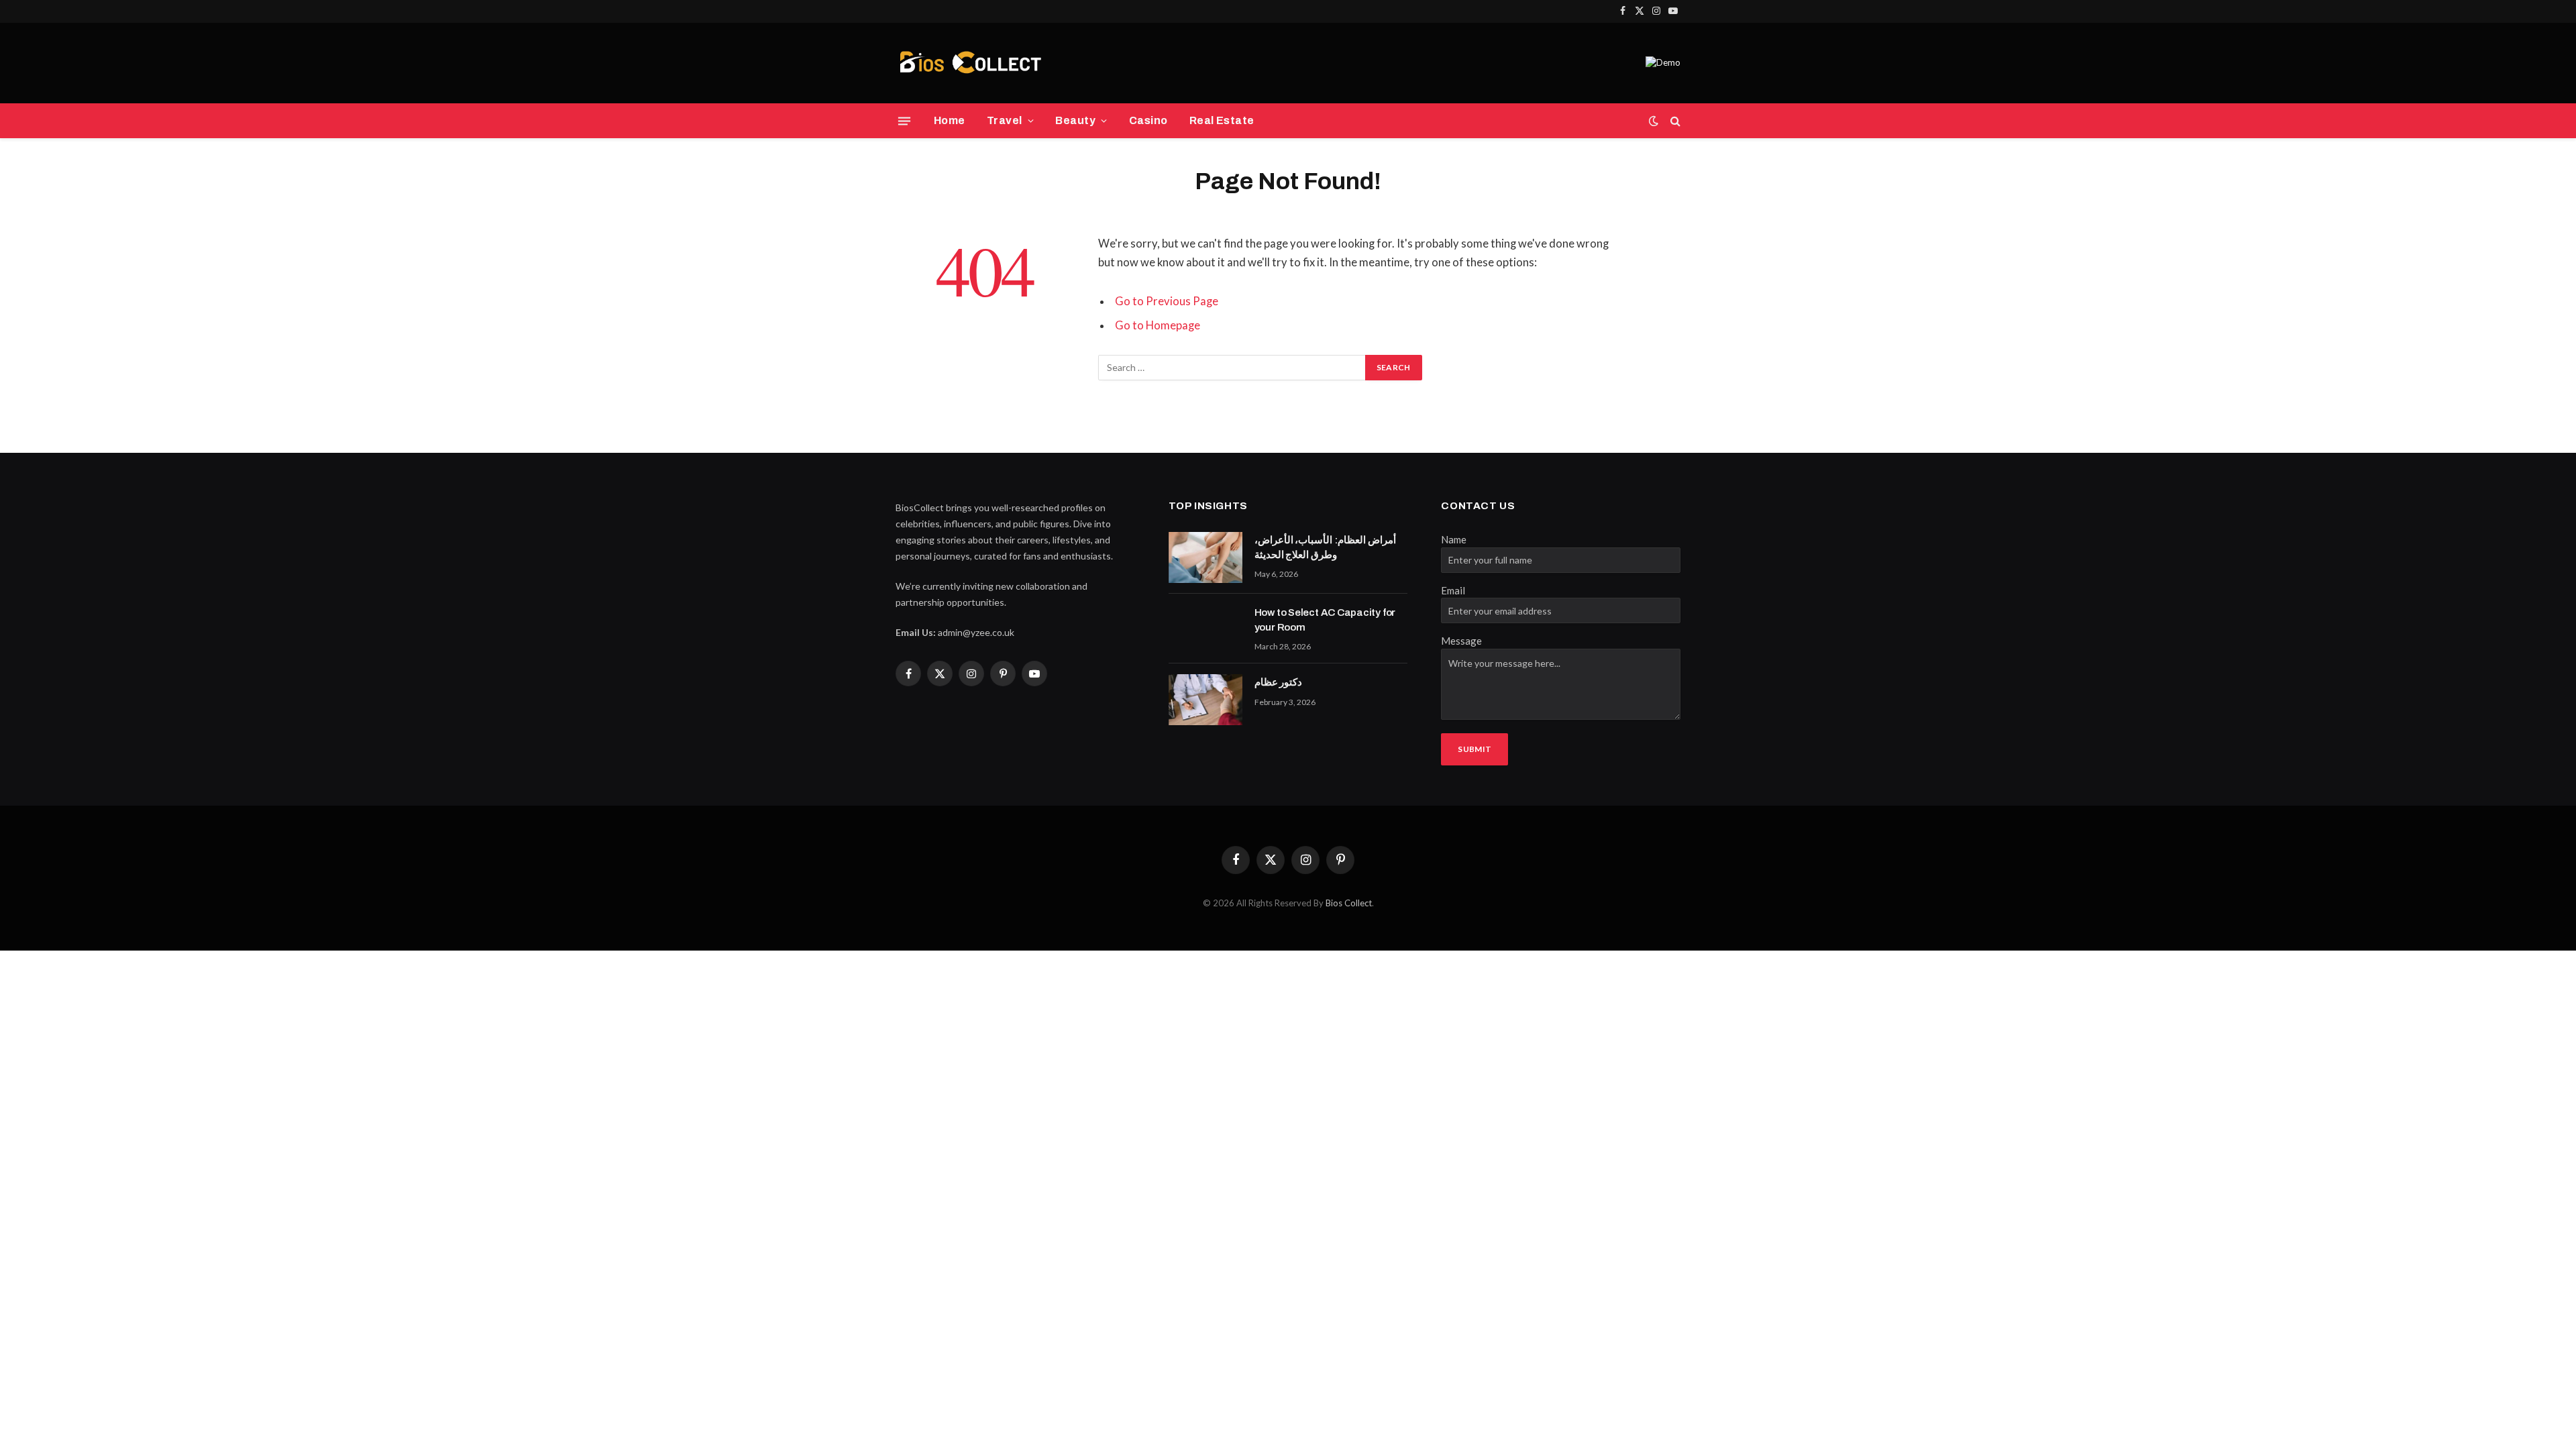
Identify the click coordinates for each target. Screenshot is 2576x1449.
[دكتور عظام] (1205, 700)
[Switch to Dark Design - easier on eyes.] (1654, 121)
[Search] (1674, 121)
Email (1453, 590)
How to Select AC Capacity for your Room (1325, 620)
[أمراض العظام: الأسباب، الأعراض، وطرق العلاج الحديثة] (1205, 557)
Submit (1474, 749)
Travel (1005, 120)
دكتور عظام (1279, 682)
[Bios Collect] (970, 63)
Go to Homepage (1158, 325)
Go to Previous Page (1167, 301)
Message (1461, 641)
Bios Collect (1349, 903)
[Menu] (904, 121)
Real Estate (1222, 120)
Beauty (1075, 120)
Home (950, 120)
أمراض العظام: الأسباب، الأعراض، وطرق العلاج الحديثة (1325, 547)
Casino (1148, 120)
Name (1454, 539)
